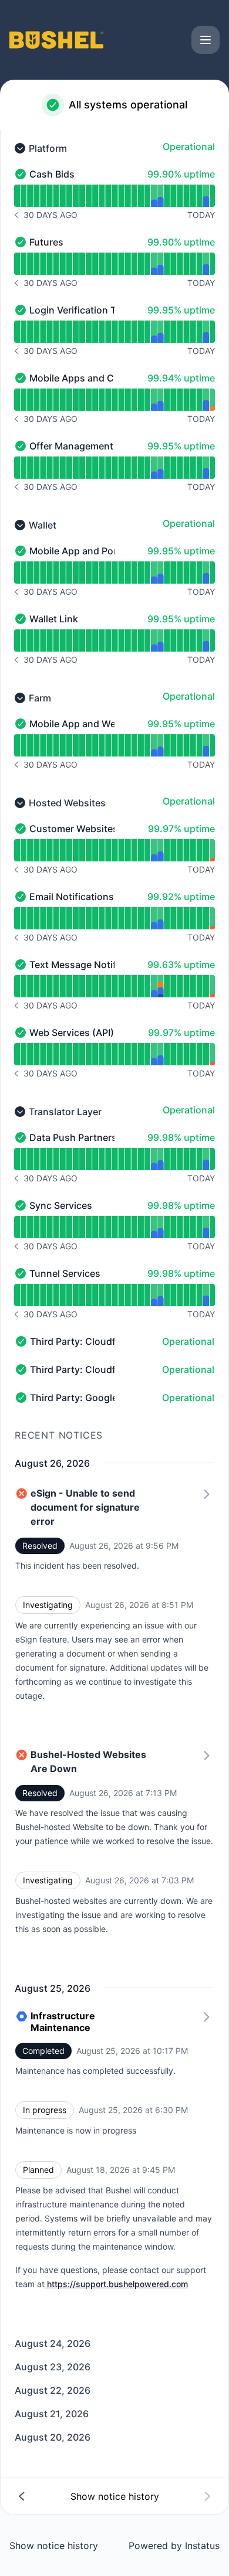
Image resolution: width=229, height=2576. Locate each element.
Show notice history (54, 2546)
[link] (114, 2159)
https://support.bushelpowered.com (117, 2284)
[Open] (206, 40)
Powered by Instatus (174, 2546)
